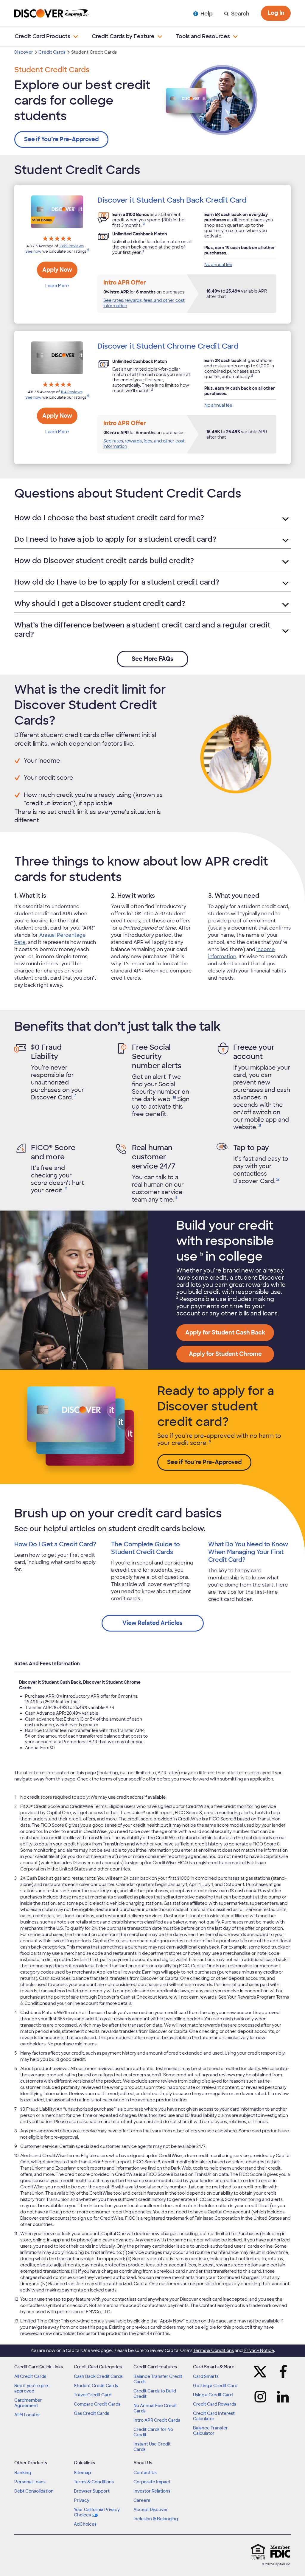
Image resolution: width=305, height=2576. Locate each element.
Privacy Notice (259, 2350)
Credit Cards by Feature (123, 36)
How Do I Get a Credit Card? (55, 1544)
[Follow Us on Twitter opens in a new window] (260, 2372)
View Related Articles (152, 1623)
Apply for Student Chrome (225, 1354)
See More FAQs (152, 659)
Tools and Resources (203, 36)
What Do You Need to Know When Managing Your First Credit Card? (248, 1552)
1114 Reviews (72, 392)
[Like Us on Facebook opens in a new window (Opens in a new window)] (284, 2372)
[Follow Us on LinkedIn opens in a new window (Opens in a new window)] (284, 2397)
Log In (276, 13)
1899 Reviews (71, 246)
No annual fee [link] (218, 265)
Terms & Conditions (214, 2350)
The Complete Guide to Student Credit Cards (146, 1548)
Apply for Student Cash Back (225, 1333)
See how (33, 251)
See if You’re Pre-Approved (61, 139)
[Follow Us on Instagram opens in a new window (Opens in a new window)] (260, 2397)
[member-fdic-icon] (280, 2552)
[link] (143, 225)
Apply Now (57, 270)
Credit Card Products (42, 36)
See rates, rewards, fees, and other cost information (144, 303)
